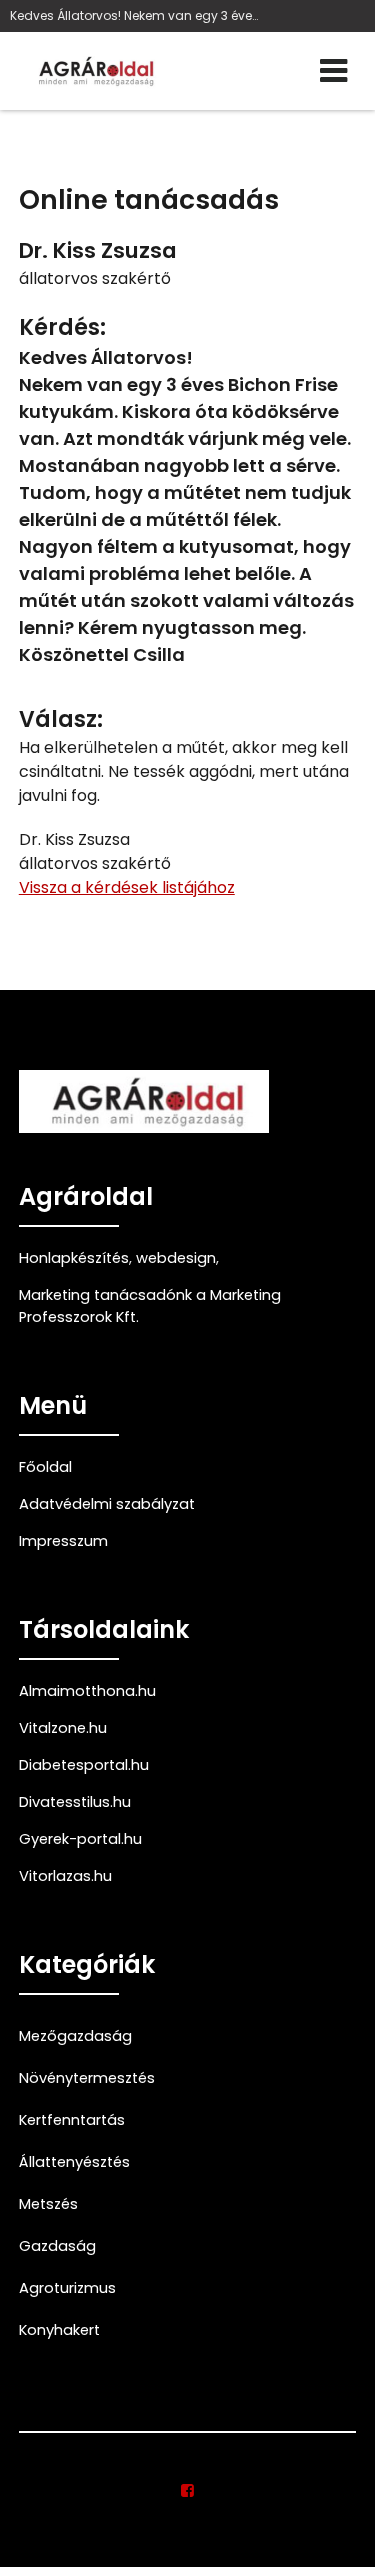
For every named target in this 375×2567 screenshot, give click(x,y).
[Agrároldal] (94, 71)
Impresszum (63, 1541)
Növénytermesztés (87, 2078)
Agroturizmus (67, 2288)
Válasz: (61, 719)
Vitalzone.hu (63, 1728)
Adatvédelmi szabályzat (107, 1504)
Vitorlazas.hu (65, 1876)
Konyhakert (59, 2330)
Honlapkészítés (74, 1258)
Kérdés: (62, 327)
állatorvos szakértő (95, 278)
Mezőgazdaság (75, 2036)
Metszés (48, 2204)
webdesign (176, 1258)
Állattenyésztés (74, 2162)
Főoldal (45, 1467)
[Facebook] (187, 2491)
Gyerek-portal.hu (80, 1839)
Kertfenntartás (72, 2120)
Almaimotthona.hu (87, 1691)
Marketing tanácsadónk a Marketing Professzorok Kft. (150, 1306)
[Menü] (333, 71)
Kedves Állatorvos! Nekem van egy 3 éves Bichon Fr (134, 15)
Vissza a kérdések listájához (127, 887)
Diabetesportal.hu (84, 1765)
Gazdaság (57, 2246)
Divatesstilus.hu (75, 1802)
